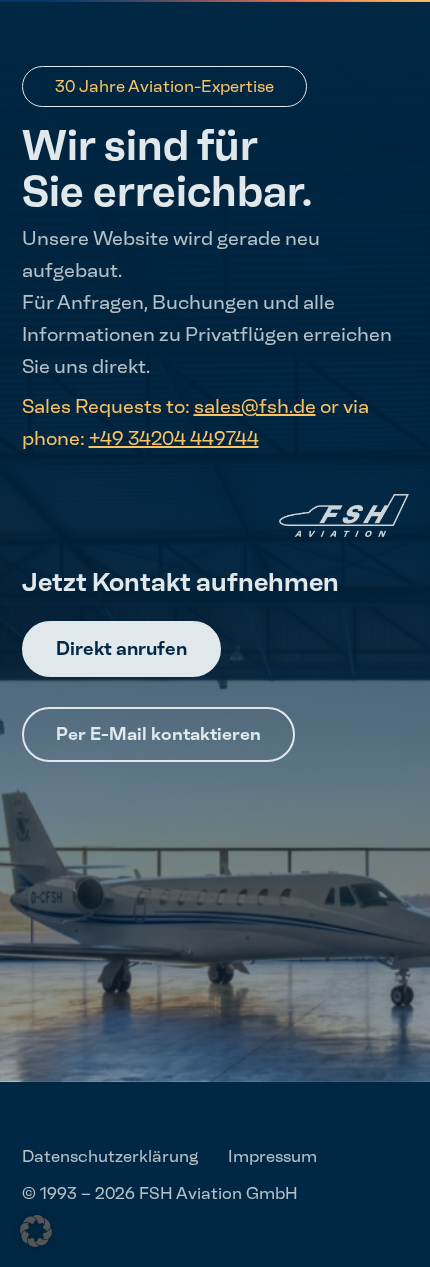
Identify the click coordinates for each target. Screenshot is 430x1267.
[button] (36, 1231)
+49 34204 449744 (174, 438)
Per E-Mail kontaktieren (158, 734)
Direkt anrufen (121, 648)
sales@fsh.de (255, 406)
